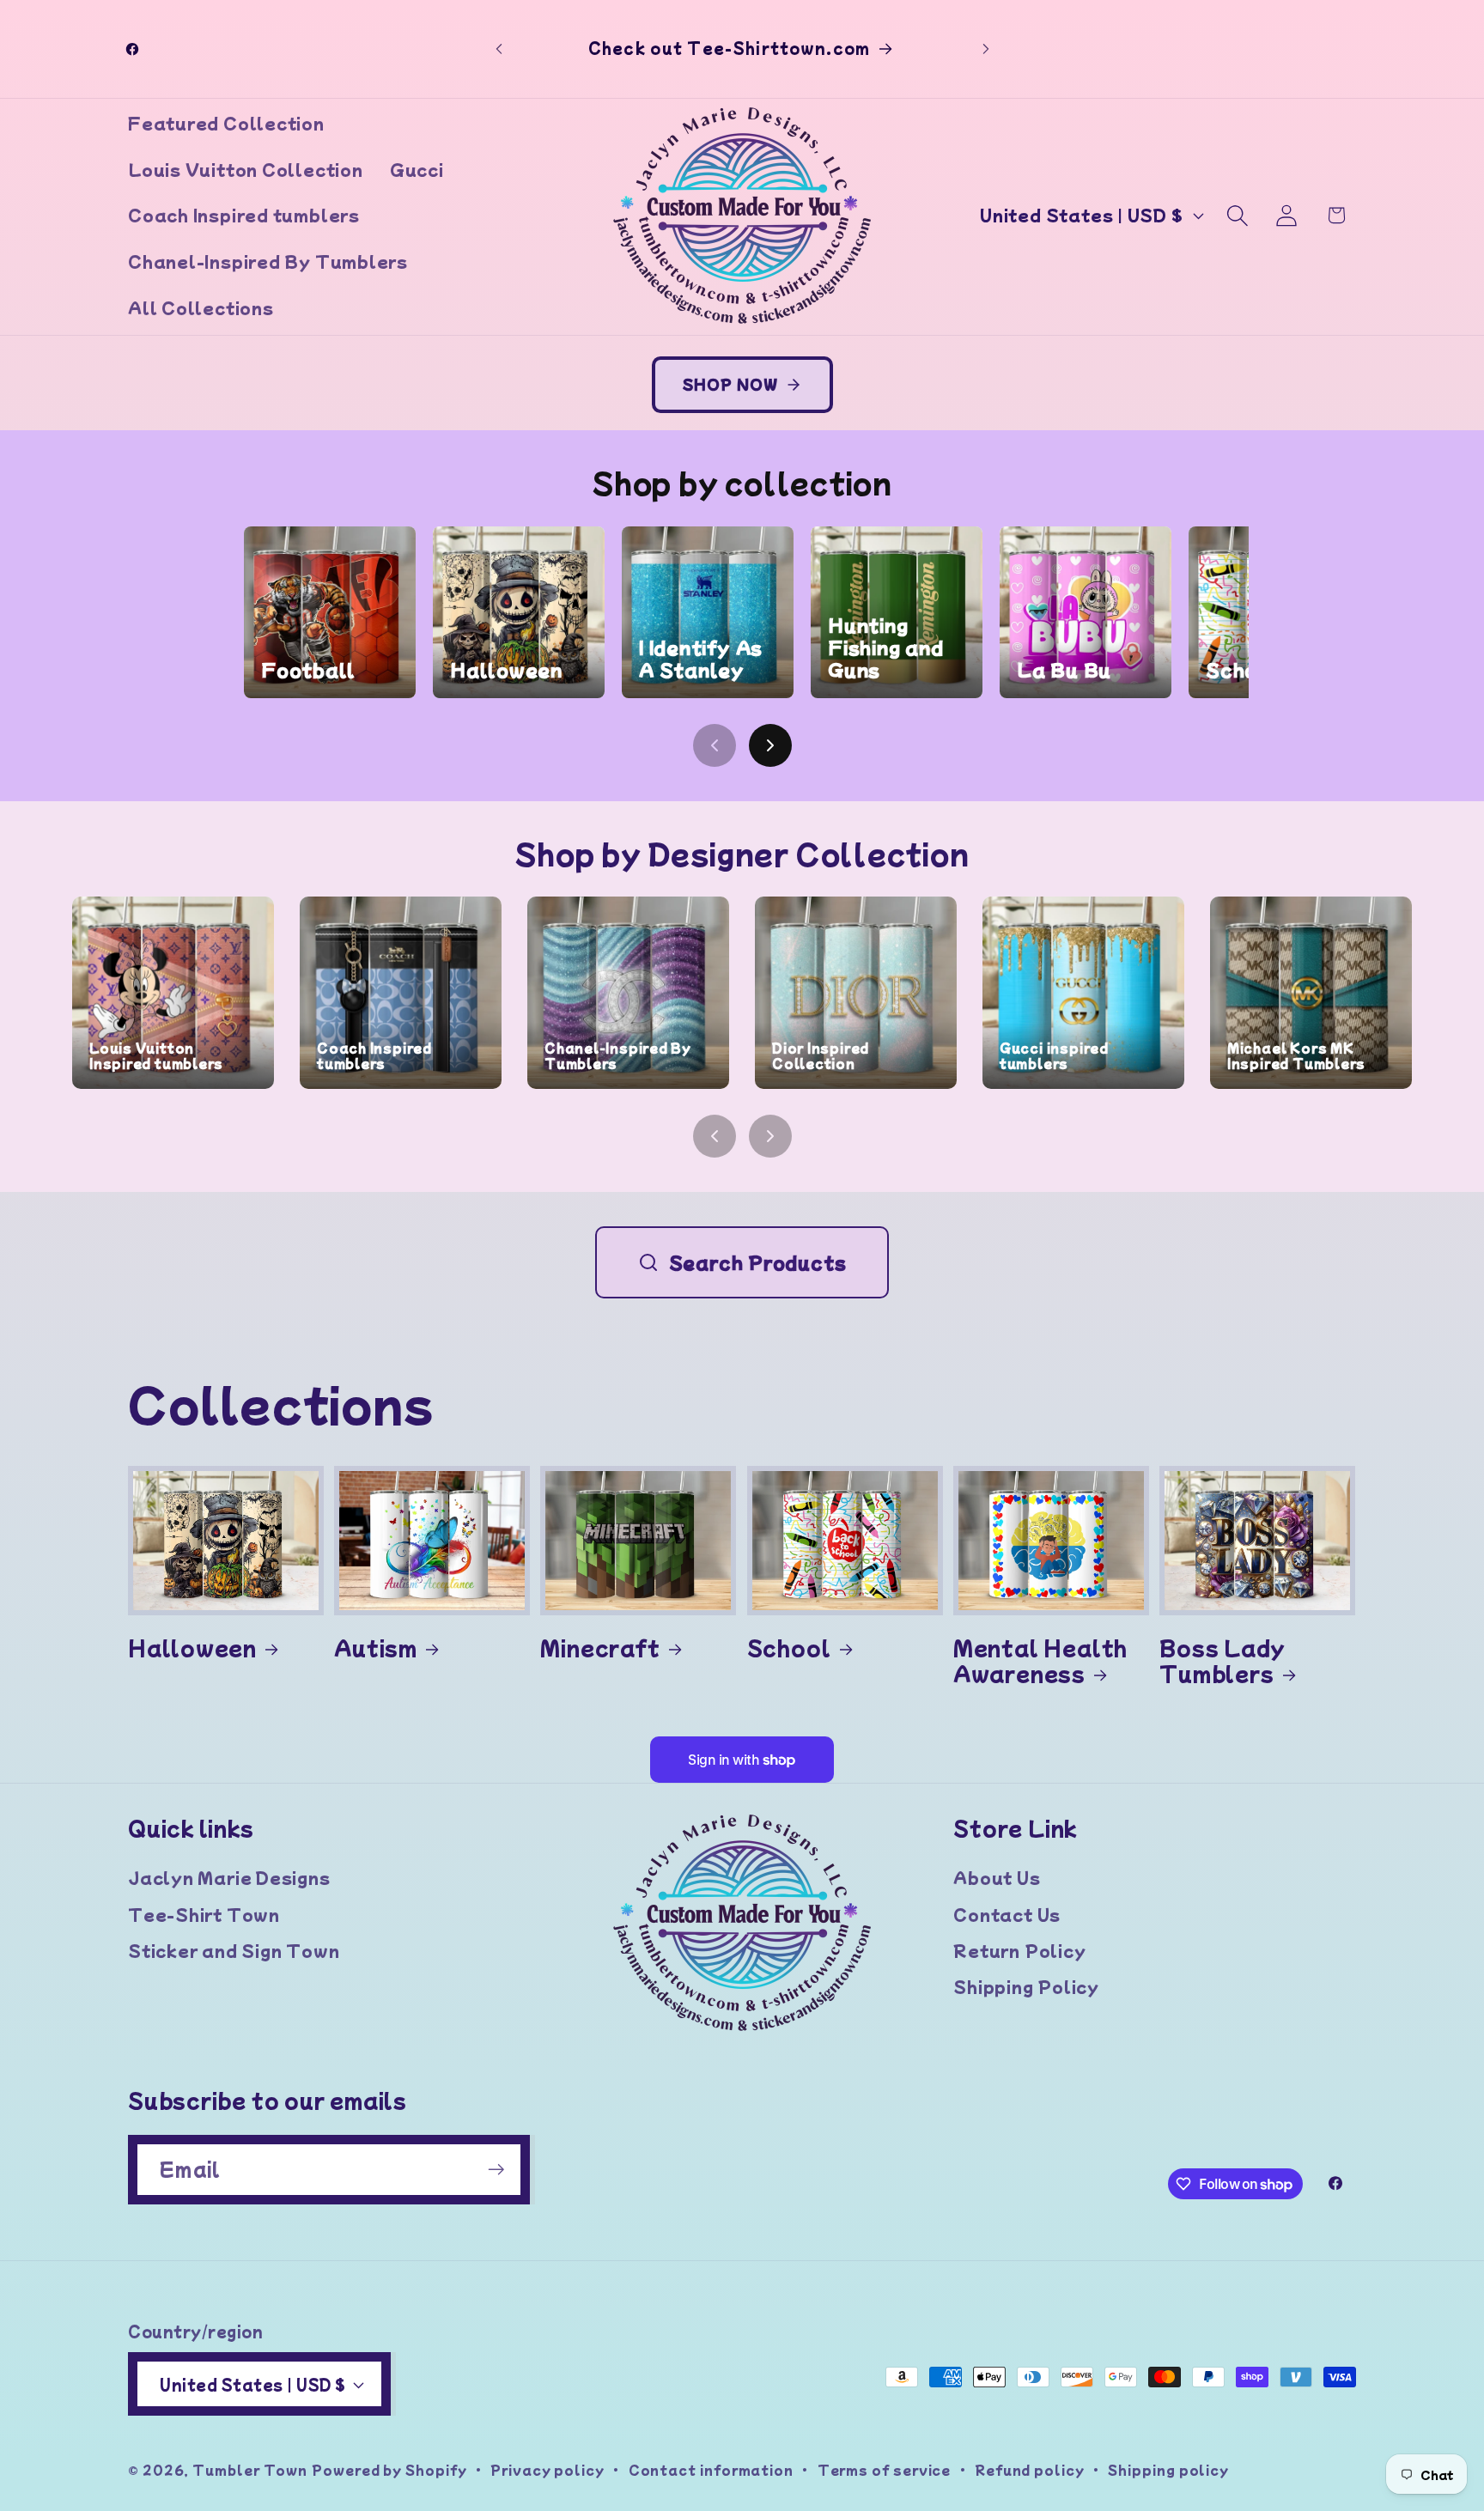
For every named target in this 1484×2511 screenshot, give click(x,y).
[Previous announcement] (499, 49)
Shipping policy (1168, 2469)
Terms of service (885, 2469)
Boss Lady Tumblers (1222, 1660)
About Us (997, 1877)
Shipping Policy (1026, 1986)
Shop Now (730, 384)
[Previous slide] (715, 745)
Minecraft (600, 1647)
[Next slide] (770, 745)
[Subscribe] (496, 2170)
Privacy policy (547, 2469)
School (789, 1647)
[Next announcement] (986, 49)
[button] (1238, 215)
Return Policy (1019, 1950)
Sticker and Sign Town (234, 1950)
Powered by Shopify (389, 2469)
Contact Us (1007, 1914)
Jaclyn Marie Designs (229, 1877)
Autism (376, 1647)
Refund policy (1030, 2469)
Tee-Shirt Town (204, 1914)
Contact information (711, 2469)
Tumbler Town (250, 2469)
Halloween (192, 1647)
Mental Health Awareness (1040, 1660)
